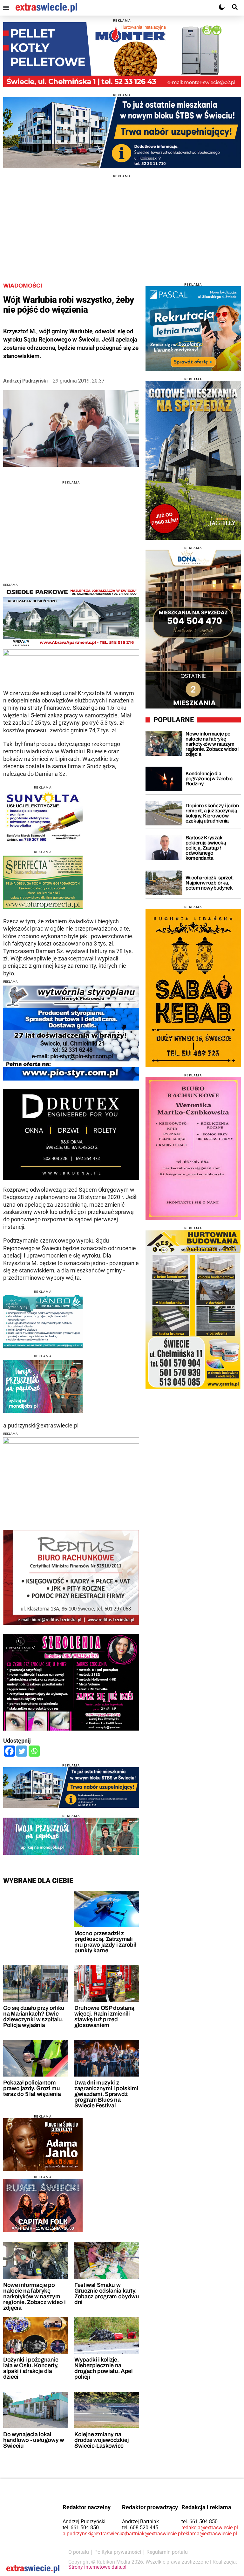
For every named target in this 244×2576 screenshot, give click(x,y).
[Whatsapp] (34, 1751)
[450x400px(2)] (193, 329)
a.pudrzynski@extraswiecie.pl (96, 2534)
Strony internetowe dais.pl (97, 2567)
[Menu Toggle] (6, 8)
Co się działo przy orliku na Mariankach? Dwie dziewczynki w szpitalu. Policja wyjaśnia (34, 2017)
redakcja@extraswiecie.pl (210, 2528)
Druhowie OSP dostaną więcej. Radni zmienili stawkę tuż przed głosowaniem (104, 2017)
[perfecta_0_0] (43, 882)
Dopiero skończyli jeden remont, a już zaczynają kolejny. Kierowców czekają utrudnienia (212, 813)
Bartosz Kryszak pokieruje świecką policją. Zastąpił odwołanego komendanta (206, 848)
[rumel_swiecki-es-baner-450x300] (43, 2205)
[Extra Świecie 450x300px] (43, 1386)
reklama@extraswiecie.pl (209, 2534)
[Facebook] (9, 1751)
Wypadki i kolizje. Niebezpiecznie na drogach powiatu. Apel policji (103, 2368)
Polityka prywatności (118, 2552)
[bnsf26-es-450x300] (43, 2145)
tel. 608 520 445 (140, 2528)
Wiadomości (23, 286)
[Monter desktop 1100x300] (122, 55)
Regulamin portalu (167, 2552)
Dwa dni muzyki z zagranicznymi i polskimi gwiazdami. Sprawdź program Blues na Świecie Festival (106, 2094)
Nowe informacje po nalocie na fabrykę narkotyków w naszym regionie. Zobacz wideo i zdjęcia (34, 2296)
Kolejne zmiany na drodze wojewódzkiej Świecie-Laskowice (102, 2440)
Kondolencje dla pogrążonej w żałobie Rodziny (209, 779)
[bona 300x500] (193, 629)
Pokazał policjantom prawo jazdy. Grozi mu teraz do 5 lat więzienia (32, 2088)
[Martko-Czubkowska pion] (193, 1149)
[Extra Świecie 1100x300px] (71, 1836)
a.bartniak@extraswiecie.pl (152, 2534)
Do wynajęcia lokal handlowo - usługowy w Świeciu (34, 2440)
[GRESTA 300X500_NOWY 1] (193, 1309)
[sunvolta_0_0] (43, 818)
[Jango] (43, 1322)
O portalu (79, 2552)
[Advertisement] (122, 222)
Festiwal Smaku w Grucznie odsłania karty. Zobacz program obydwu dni (107, 2294)
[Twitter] (22, 1751)
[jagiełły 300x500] (193, 460)
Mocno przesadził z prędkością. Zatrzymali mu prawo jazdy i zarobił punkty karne (105, 1942)
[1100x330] (122, 132)
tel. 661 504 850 (81, 2528)
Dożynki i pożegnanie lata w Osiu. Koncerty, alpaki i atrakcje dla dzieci (31, 2368)
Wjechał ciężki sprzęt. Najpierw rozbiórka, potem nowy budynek (210, 883)
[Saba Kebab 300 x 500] (193, 988)
